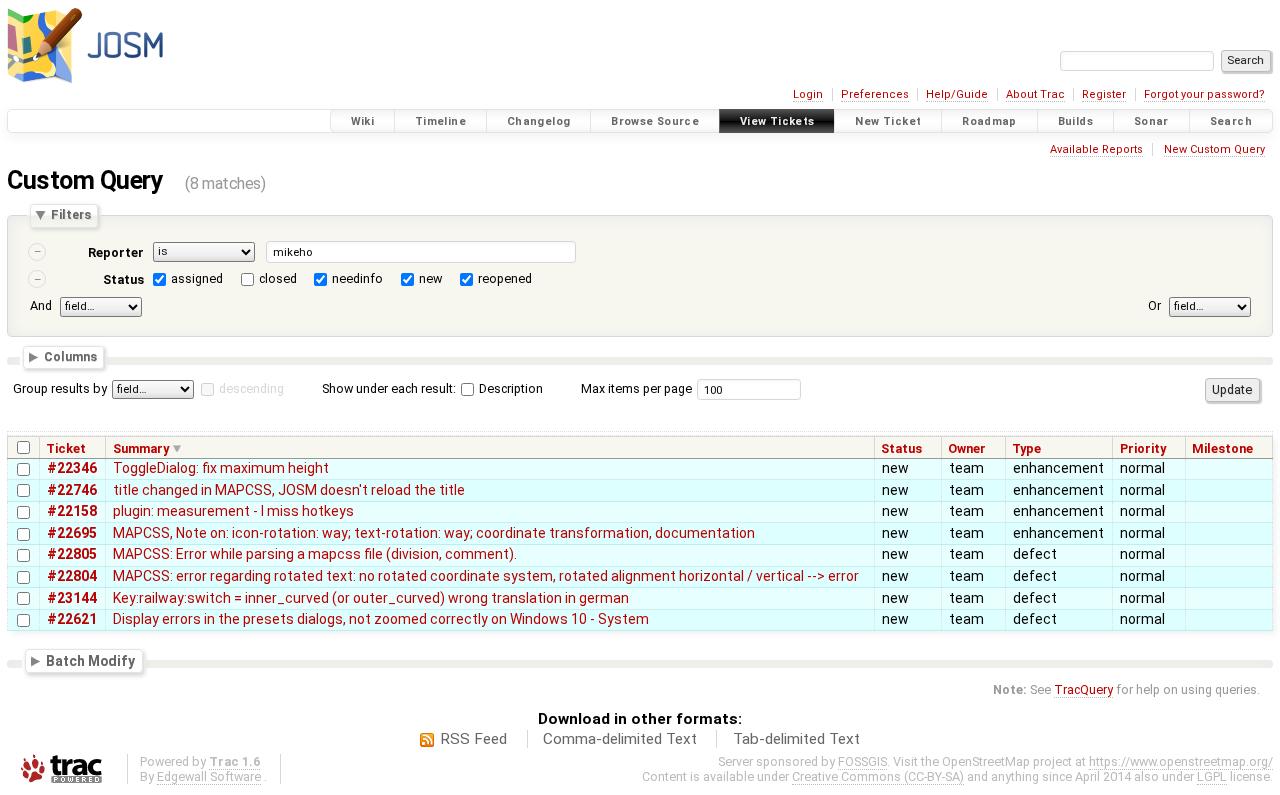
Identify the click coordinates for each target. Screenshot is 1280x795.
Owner (967, 448)
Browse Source (655, 121)
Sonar (1151, 121)
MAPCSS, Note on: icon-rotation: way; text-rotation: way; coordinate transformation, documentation (434, 533)
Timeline (440, 121)
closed (278, 278)
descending (251, 388)
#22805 (72, 554)
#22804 (72, 576)
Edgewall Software (209, 776)
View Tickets (777, 121)
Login (808, 94)
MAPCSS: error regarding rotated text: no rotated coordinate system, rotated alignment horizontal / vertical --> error (486, 576)
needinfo (357, 278)
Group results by (60, 388)
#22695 (72, 533)
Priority (1143, 448)
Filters (71, 215)
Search (1231, 121)
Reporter (116, 252)
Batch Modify (90, 660)
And (41, 305)
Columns (70, 357)
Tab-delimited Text (796, 739)
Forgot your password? (1204, 94)
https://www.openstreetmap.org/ (1181, 761)
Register (1104, 94)
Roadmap (989, 121)
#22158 (72, 511)
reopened (505, 278)
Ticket (66, 448)
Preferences (875, 94)
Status (123, 279)
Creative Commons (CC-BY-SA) (878, 776)
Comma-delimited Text (620, 739)
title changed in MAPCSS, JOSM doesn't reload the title (289, 490)
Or (1154, 305)
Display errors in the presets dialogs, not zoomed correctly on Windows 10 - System (381, 619)
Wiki (363, 121)
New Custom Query (1214, 149)
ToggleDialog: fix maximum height (221, 468)
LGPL (1212, 776)
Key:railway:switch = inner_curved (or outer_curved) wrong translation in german (371, 598)
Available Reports (1096, 149)
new (430, 278)
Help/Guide (957, 94)
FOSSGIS (862, 761)
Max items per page (636, 388)
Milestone (1222, 448)
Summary (141, 448)
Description (509, 388)
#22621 (72, 619)
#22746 (72, 490)
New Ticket (888, 121)
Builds (1075, 121)
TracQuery (1083, 689)
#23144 (72, 598)
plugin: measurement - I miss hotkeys (233, 511)
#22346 (72, 468)
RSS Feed (473, 739)
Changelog (538, 121)
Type (1026, 448)
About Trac (1035, 94)
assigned (197, 278)
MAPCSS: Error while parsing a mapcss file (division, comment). (315, 554)
